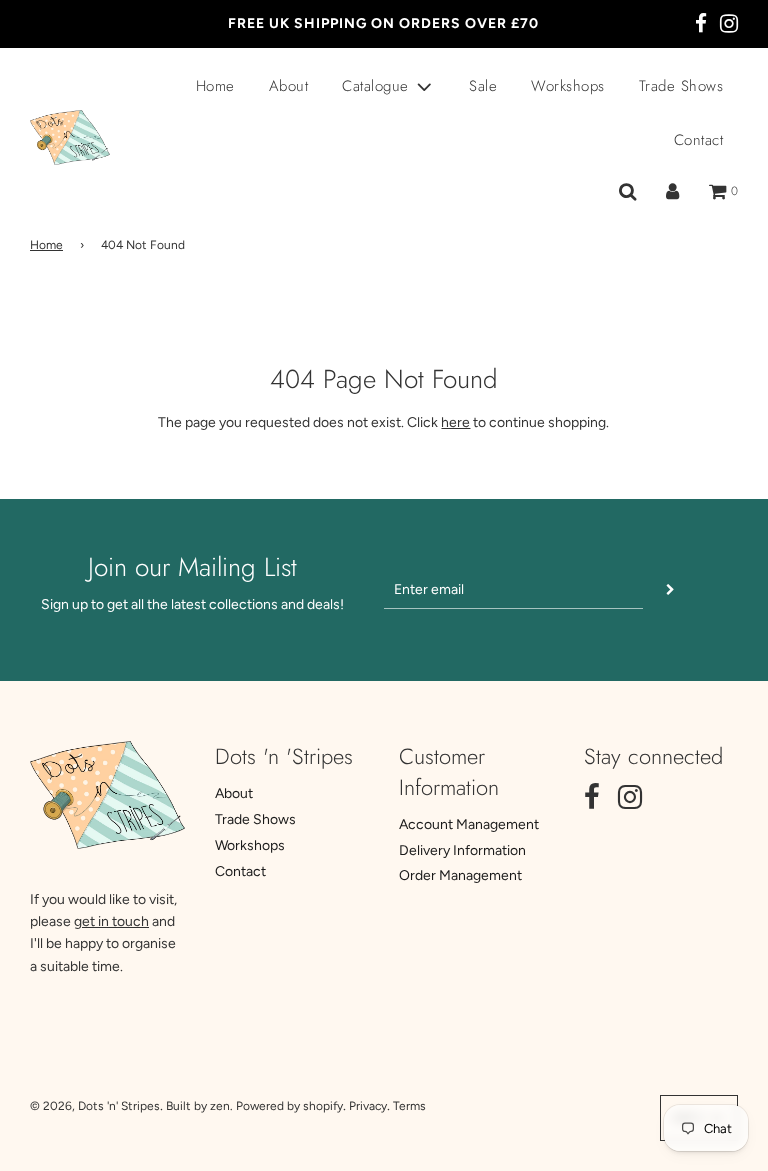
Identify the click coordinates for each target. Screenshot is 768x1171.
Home (215, 86)
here (455, 422)
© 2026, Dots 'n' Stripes (95, 1106)
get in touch (111, 921)
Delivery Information (462, 850)
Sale (483, 86)
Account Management (469, 824)
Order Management (460, 875)
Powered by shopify (289, 1106)
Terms (409, 1106)
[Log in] (672, 192)
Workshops (568, 86)
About (289, 86)
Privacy (368, 1106)
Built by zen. (199, 1106)
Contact (699, 140)
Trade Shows (681, 86)
